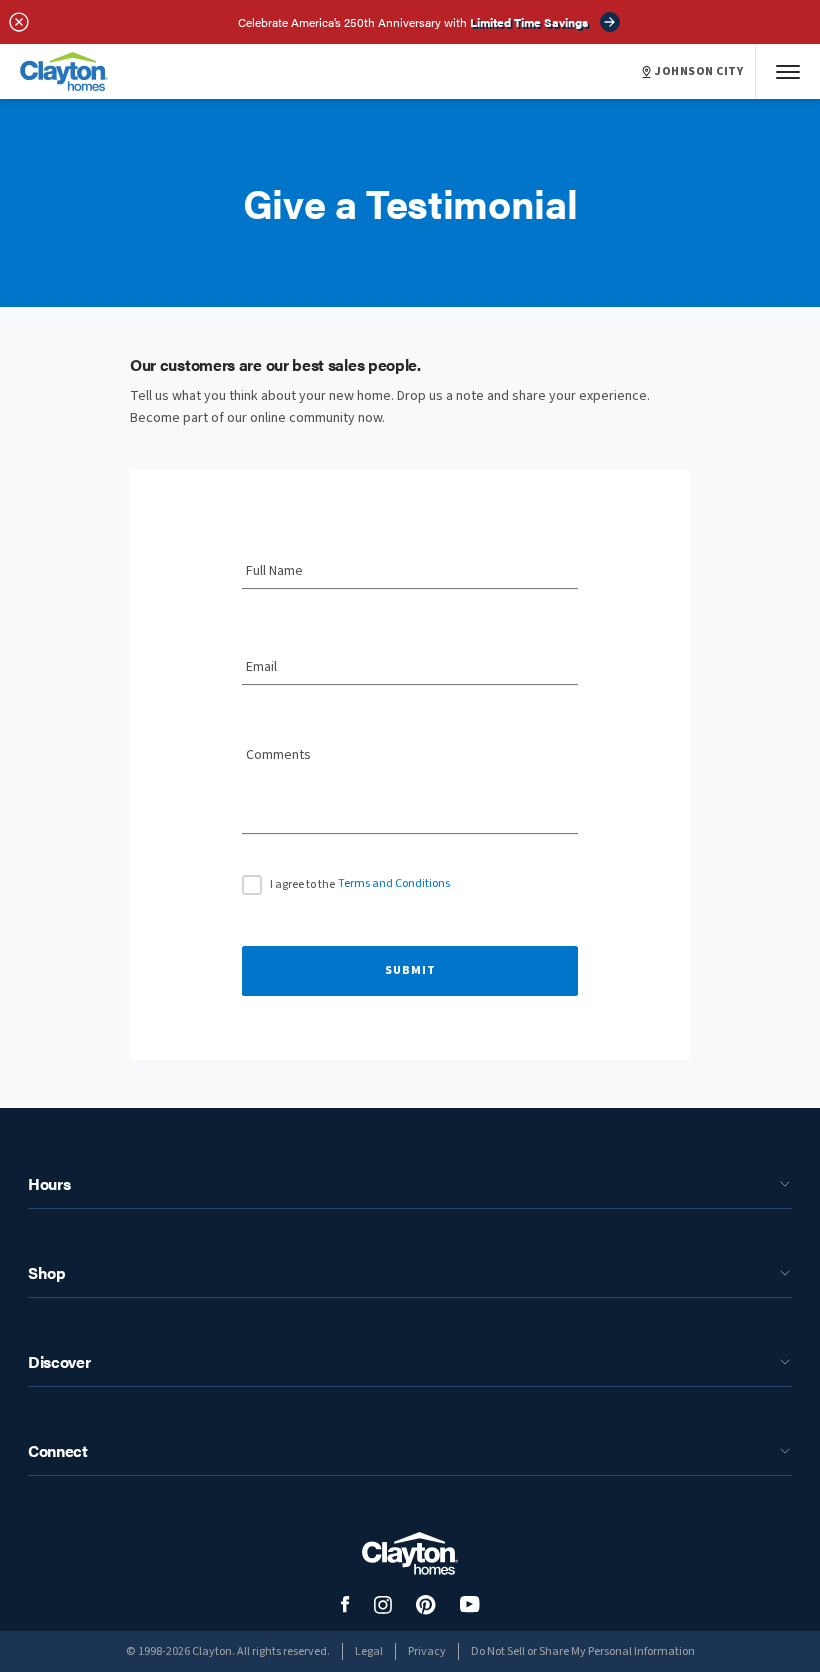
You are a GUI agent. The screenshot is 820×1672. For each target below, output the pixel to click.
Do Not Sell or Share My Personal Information (583, 1651)
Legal (369, 1651)
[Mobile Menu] (788, 71)
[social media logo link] (345, 1604)
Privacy (427, 1651)
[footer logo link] (410, 1553)
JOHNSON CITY (699, 72)
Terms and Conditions (394, 883)
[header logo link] (64, 71)
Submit (410, 970)
